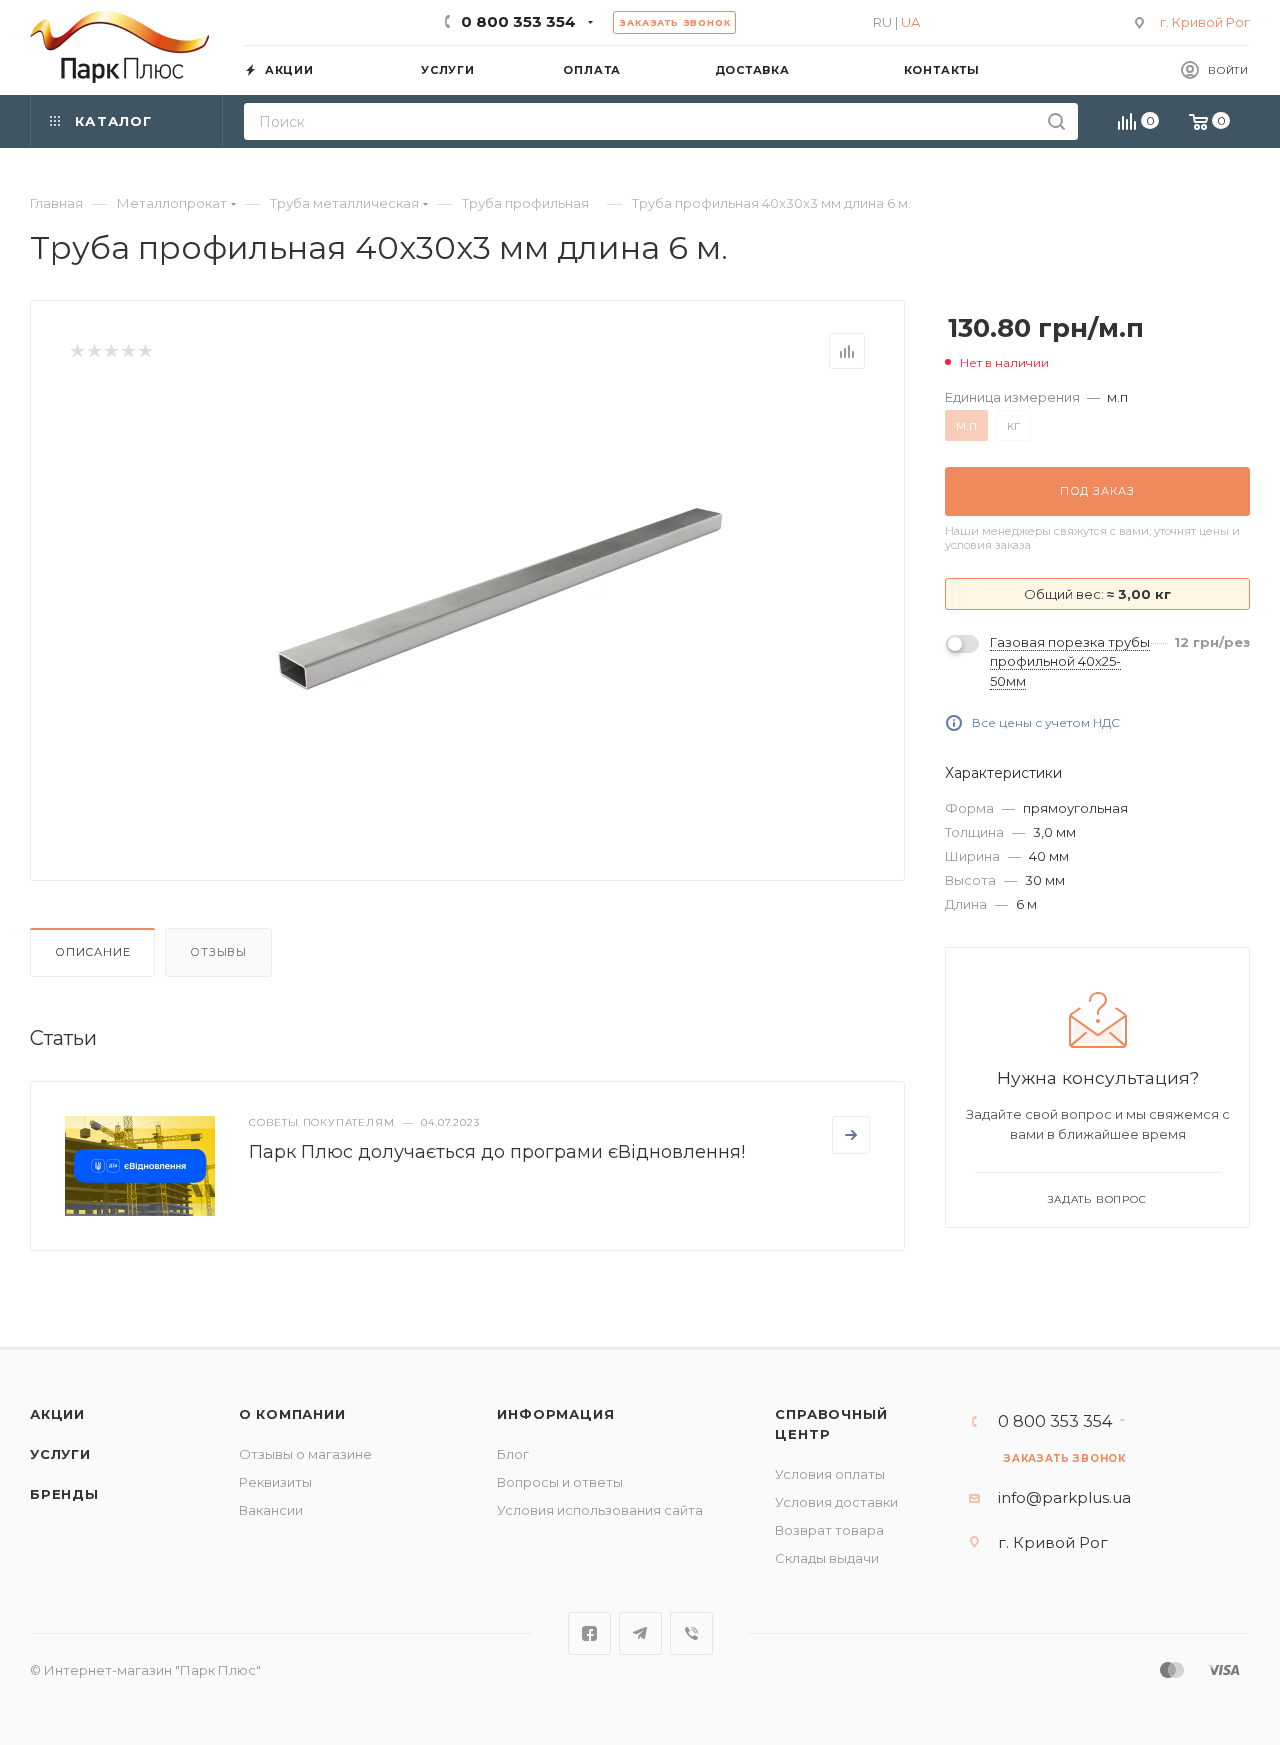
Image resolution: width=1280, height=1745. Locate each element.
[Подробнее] (851, 1135)
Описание (92, 952)
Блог (513, 1454)
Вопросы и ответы (560, 1482)
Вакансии (271, 1510)
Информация (555, 1414)
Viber (691, 1633)
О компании (292, 1414)
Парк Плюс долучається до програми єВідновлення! (497, 1152)
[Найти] (1056, 121)
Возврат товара (829, 1530)
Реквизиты (275, 1482)
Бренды (64, 1494)
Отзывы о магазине (305, 1454)
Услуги (60, 1454)
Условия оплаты (830, 1474)
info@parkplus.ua (1064, 1497)
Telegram (640, 1633)
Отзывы (218, 952)
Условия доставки (836, 1502)
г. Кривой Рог (1205, 22)
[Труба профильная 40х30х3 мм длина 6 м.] (501, 599)
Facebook (589, 1633)
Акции (57, 1414)
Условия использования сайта (600, 1510)
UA (910, 22)
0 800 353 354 (518, 21)
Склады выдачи (827, 1558)
